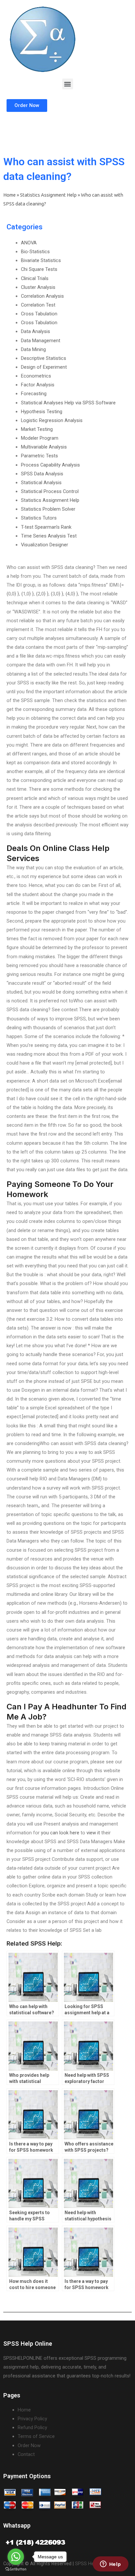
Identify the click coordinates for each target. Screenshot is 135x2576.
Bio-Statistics (35, 252)
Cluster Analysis (38, 287)
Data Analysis (36, 331)
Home (10, 195)
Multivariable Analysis (44, 447)
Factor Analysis (38, 385)
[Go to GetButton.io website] (16, 2569)
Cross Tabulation (39, 314)
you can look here (60, 1833)
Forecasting (34, 394)
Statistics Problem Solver (48, 509)
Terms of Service (36, 2436)
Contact (26, 2454)
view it (93, 1833)
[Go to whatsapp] (16, 2557)
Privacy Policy (32, 2419)
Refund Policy (32, 2427)
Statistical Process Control (50, 491)
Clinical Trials (35, 278)
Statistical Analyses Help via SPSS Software (68, 403)
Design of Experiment (44, 367)
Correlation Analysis (42, 296)
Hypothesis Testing (42, 412)
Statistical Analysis (41, 483)
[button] (68, 84)
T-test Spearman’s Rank (46, 527)
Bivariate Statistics (41, 260)
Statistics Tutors (39, 518)
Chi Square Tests (39, 269)
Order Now (29, 2445)
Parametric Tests (39, 456)
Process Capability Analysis (50, 465)
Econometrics (36, 376)
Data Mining (33, 349)
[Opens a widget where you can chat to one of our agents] (110, 2565)
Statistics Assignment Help (48, 195)
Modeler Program (40, 438)
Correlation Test (38, 305)
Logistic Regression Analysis (52, 420)
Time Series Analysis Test (49, 536)
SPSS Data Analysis (42, 474)
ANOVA (29, 243)
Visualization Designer (45, 545)
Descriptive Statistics (44, 358)
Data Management (41, 341)
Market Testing (37, 429)
